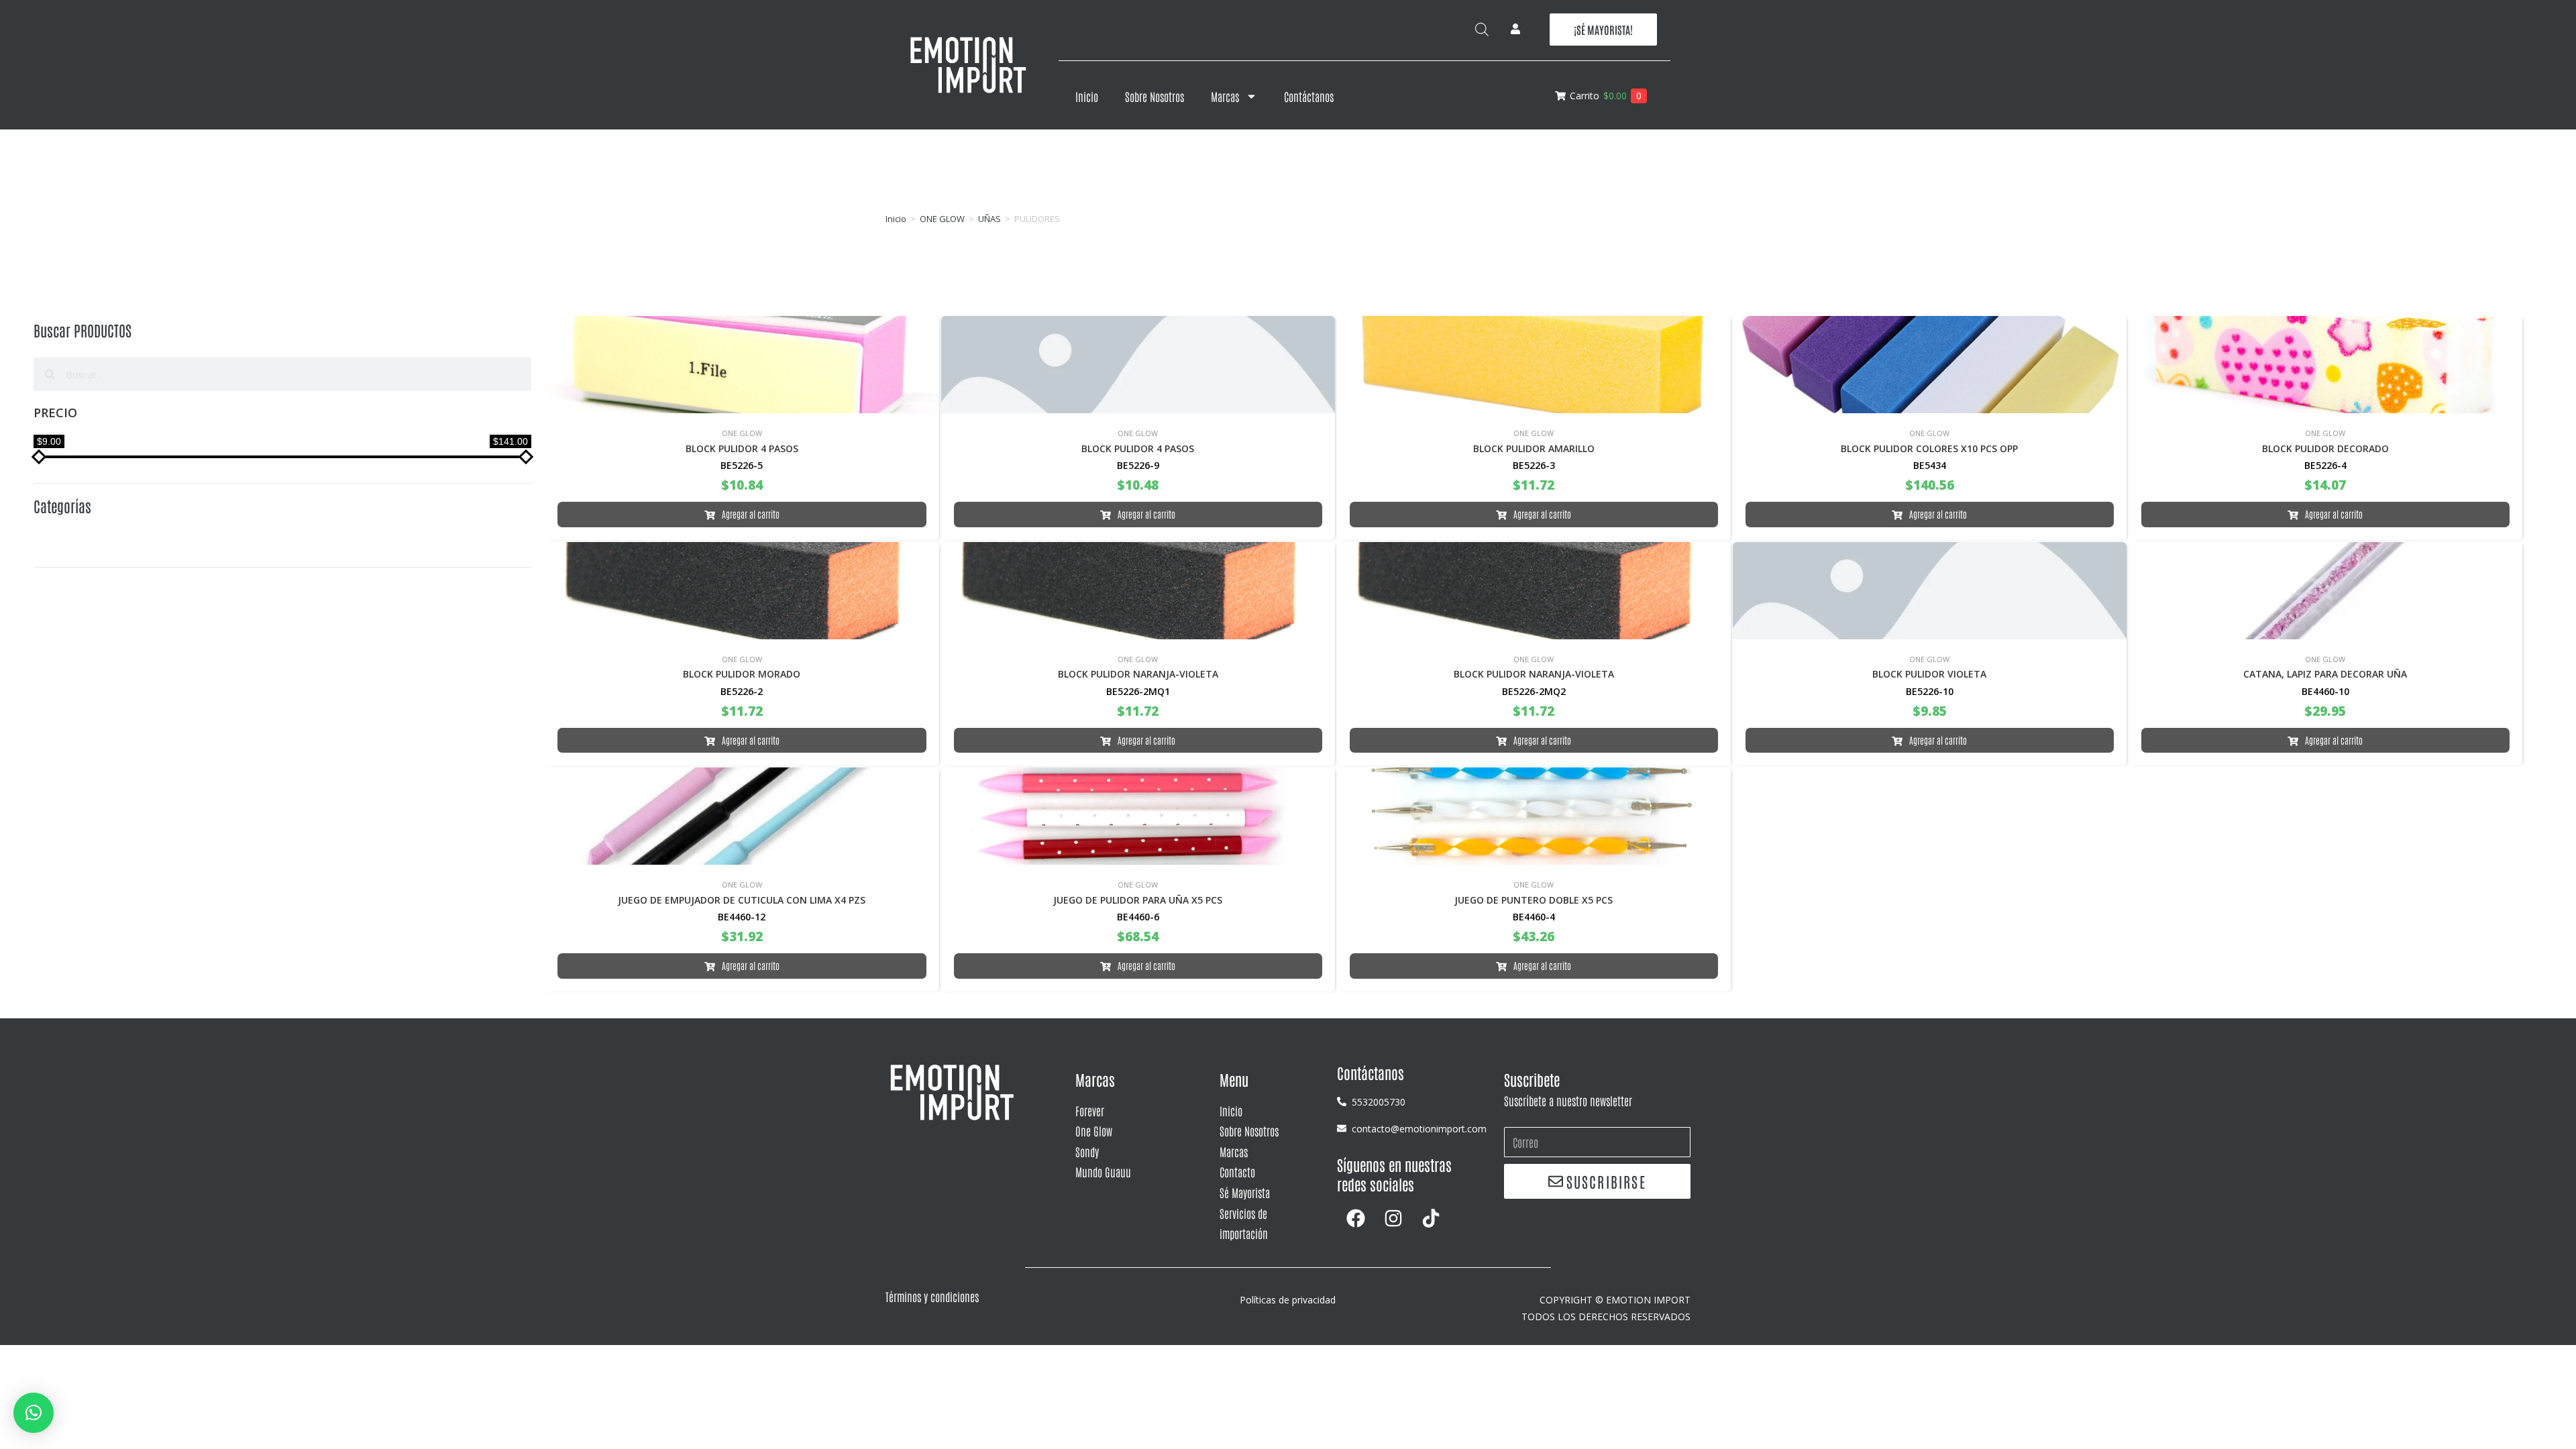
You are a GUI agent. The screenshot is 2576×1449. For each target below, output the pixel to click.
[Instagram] (1393, 1218)
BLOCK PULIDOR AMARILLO (1534, 448)
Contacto (1237, 1171)
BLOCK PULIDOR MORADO (742, 674)
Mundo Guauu (1103, 1171)
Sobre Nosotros (1155, 96)
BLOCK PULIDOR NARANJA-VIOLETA (1138, 674)
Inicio (1087, 96)
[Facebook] (1356, 1218)
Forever (1090, 1110)
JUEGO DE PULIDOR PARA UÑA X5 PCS (1138, 900)
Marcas (1225, 96)
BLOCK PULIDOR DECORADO (2325, 448)
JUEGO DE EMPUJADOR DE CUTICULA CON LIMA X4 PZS (742, 900)
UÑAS (989, 219)
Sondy (1087, 1151)
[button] (34, 1413)
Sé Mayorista (1245, 1192)
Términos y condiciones (932, 1296)
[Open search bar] (1482, 29)
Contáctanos (1309, 96)
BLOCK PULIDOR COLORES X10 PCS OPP (1929, 448)
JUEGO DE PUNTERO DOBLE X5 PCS (1534, 900)
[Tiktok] (1431, 1218)
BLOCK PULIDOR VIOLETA (1929, 674)
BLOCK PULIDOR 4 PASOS (742, 448)
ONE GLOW (942, 219)
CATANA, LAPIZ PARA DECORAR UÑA (2325, 674)
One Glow (1094, 1130)
